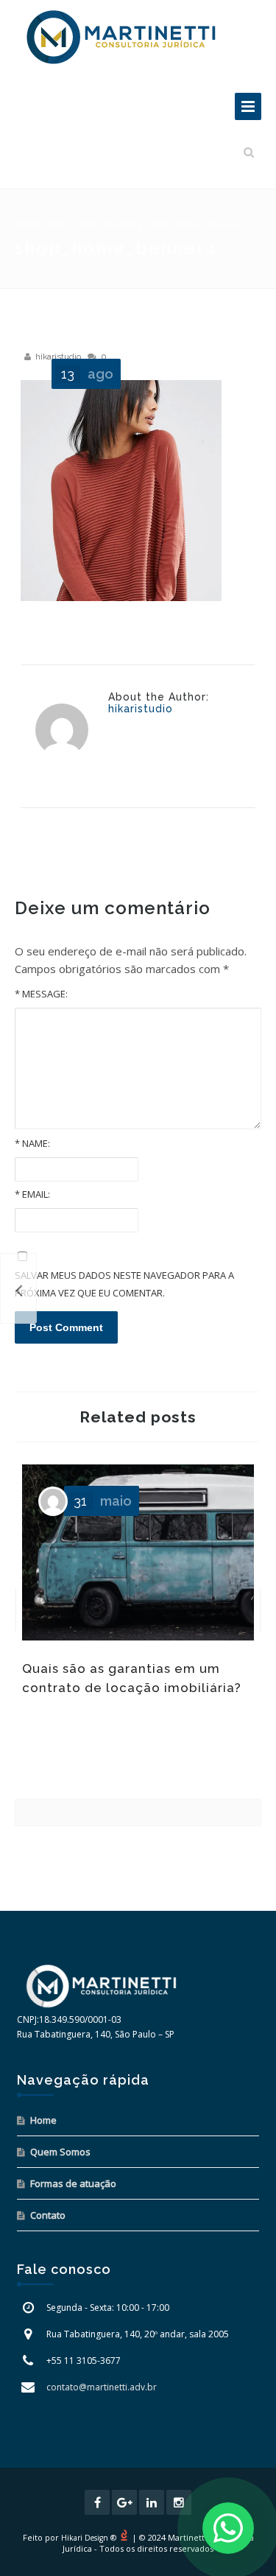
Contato (48, 2215)
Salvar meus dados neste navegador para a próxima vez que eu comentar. (124, 1284)
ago (87, 374)
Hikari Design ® (89, 2538)
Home (28, 224)
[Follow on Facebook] (97, 2502)
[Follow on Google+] (124, 2502)
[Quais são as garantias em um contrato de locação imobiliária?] (18, 1288)
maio (103, 1501)
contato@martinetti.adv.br (102, 2387)
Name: (32, 1143)
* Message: (41, 994)
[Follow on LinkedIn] (152, 2502)
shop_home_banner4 (95, 224)
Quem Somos (60, 2152)
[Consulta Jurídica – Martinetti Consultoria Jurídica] (121, 37)
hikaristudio (58, 357)
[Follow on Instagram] (179, 2502)
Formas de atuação (73, 2183)
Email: (32, 1194)
